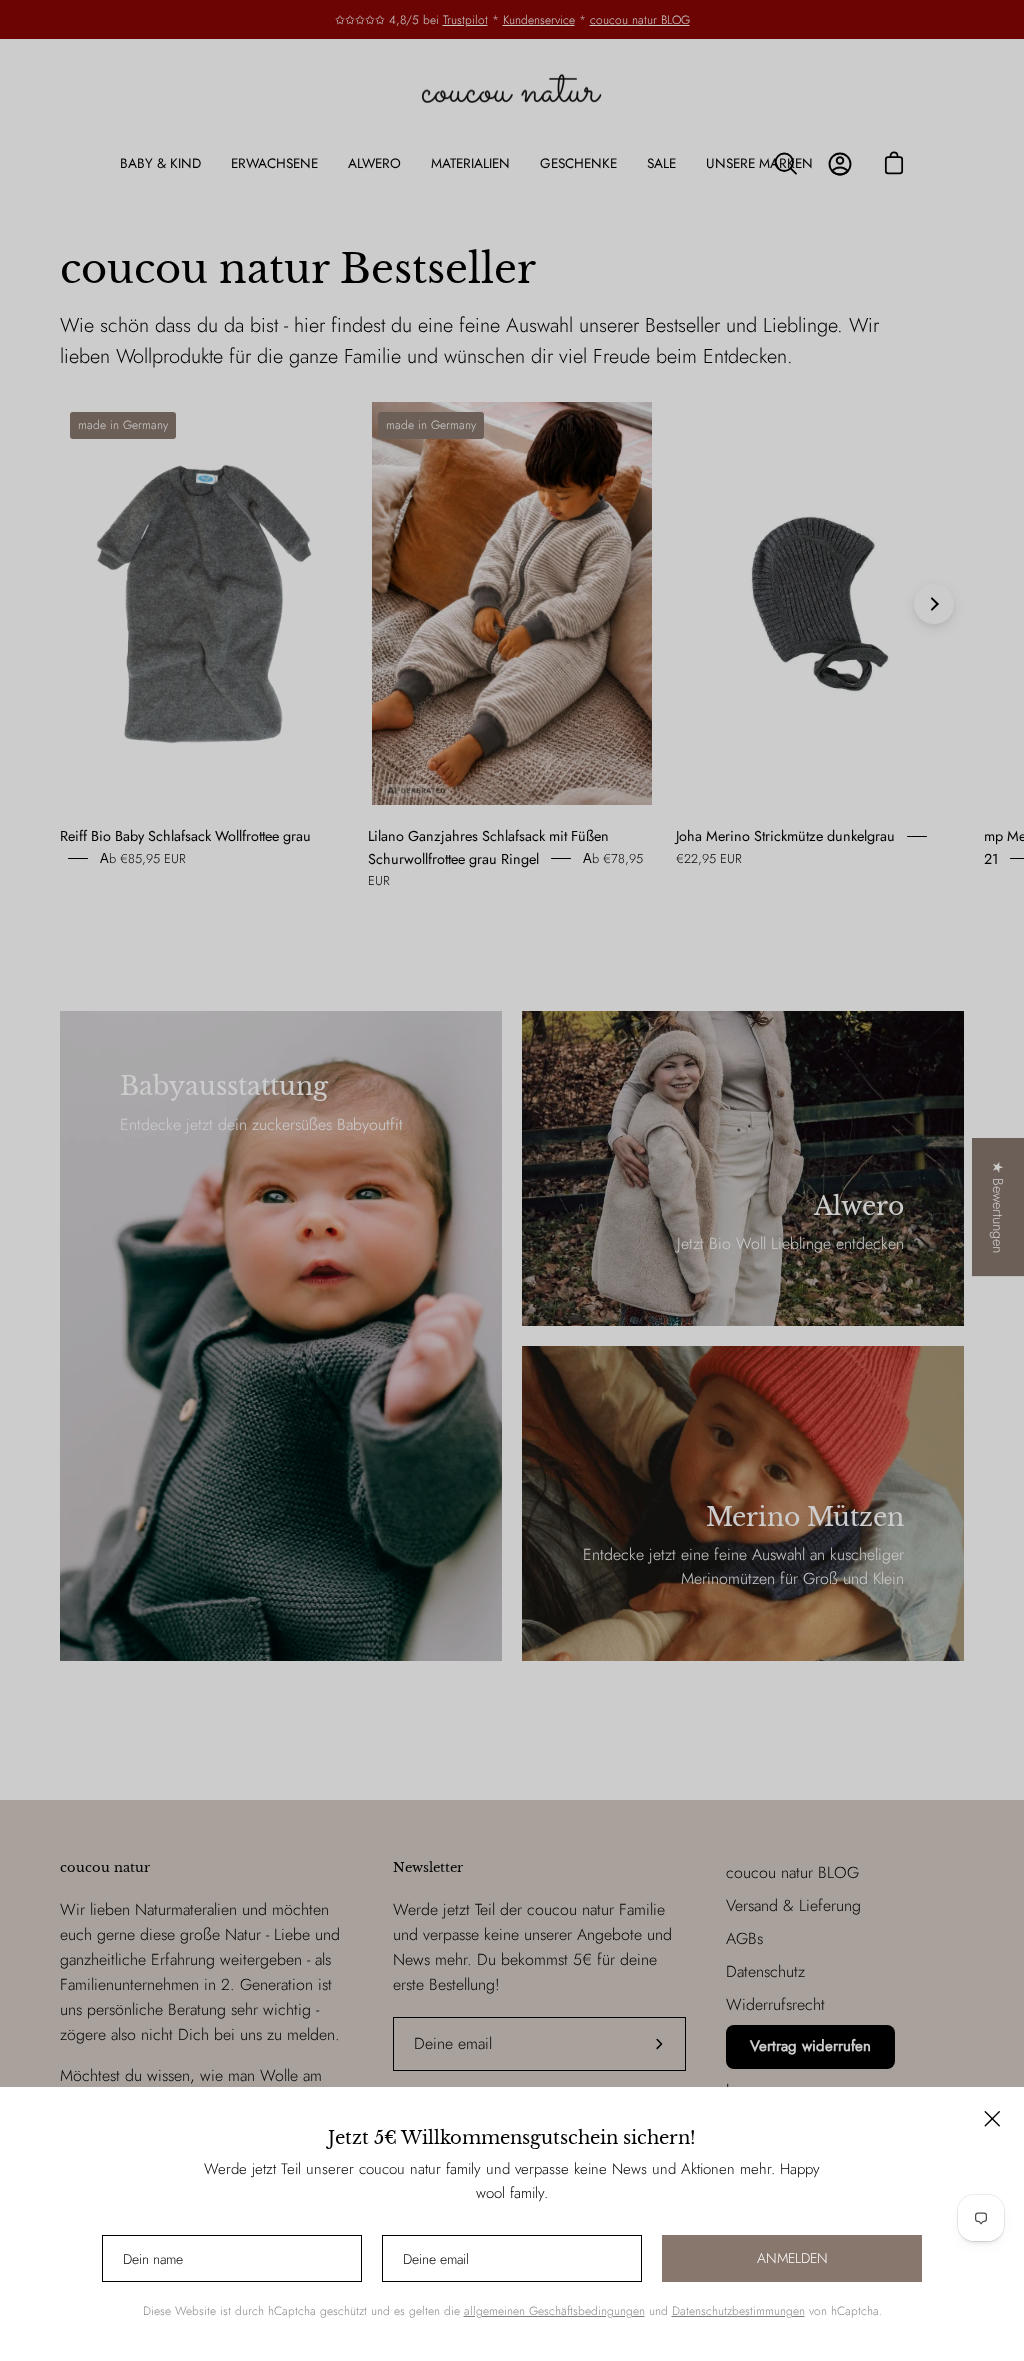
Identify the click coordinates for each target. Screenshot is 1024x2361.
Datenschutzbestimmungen (738, 2311)
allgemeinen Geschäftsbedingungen (554, 2311)
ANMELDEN (792, 2258)
